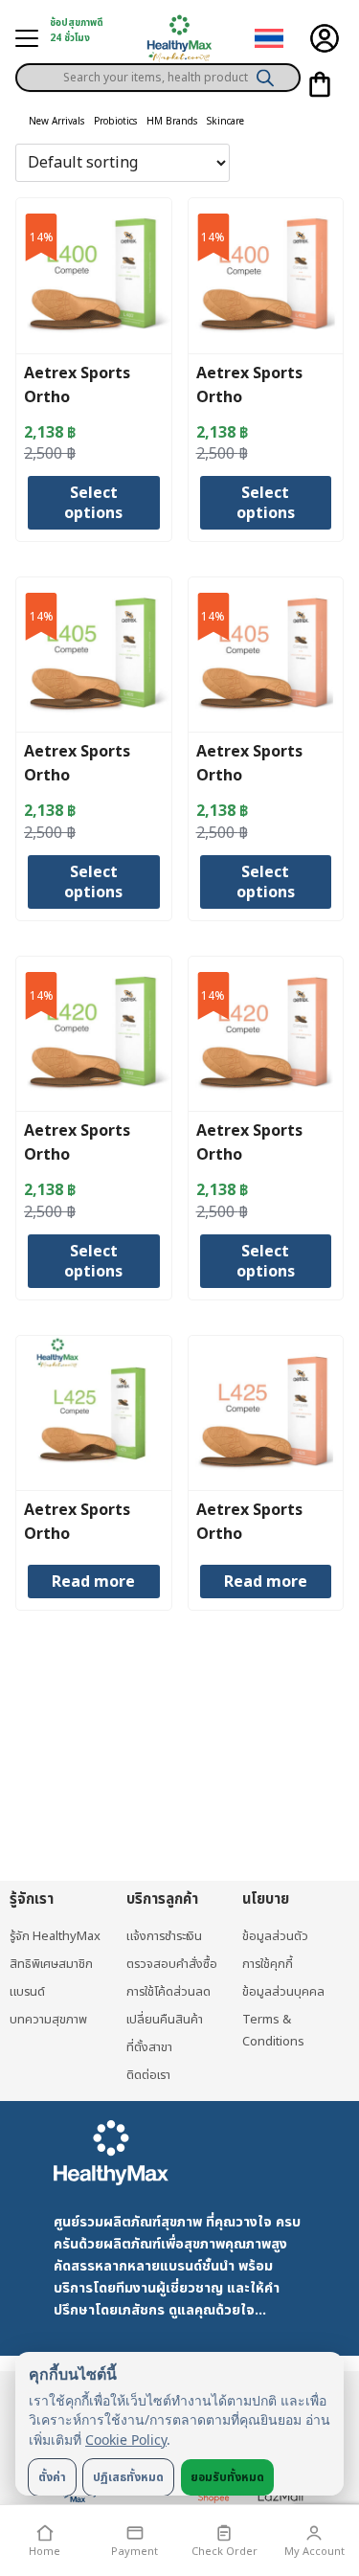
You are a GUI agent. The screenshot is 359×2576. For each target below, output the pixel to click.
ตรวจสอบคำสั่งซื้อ (172, 1964)
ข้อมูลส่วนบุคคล (283, 1992)
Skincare (225, 122)
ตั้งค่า (52, 2477)
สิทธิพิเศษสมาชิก (51, 1964)
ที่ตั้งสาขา (149, 2047)
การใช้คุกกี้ (268, 1964)
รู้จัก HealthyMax (55, 1936)
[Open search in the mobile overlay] (158, 71)
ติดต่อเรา (148, 2075)
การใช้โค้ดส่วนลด (168, 1992)
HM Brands (172, 122)
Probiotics (115, 122)
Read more (93, 1582)
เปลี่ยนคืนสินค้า (165, 2020)
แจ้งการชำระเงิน (164, 1936)
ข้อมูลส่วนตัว (275, 1936)
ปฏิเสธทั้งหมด (128, 2477)
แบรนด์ (27, 1992)
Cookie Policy (126, 2440)
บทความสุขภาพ (48, 2020)
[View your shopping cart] (320, 84)
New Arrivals (56, 122)
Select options (93, 503)
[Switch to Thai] (269, 39)
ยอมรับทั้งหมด (227, 2477)
